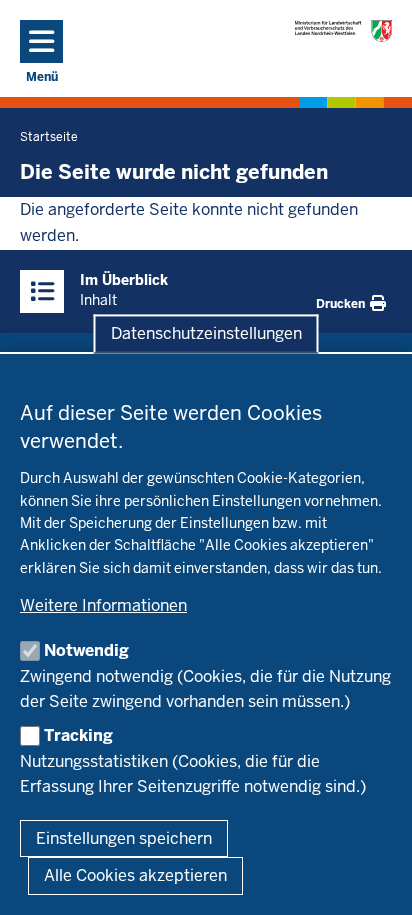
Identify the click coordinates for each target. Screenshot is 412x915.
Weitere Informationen (103, 605)
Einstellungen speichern (124, 838)
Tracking (78, 735)
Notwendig (86, 650)
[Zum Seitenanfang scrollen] (372, 878)
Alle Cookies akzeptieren (135, 875)
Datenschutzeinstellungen (206, 333)
